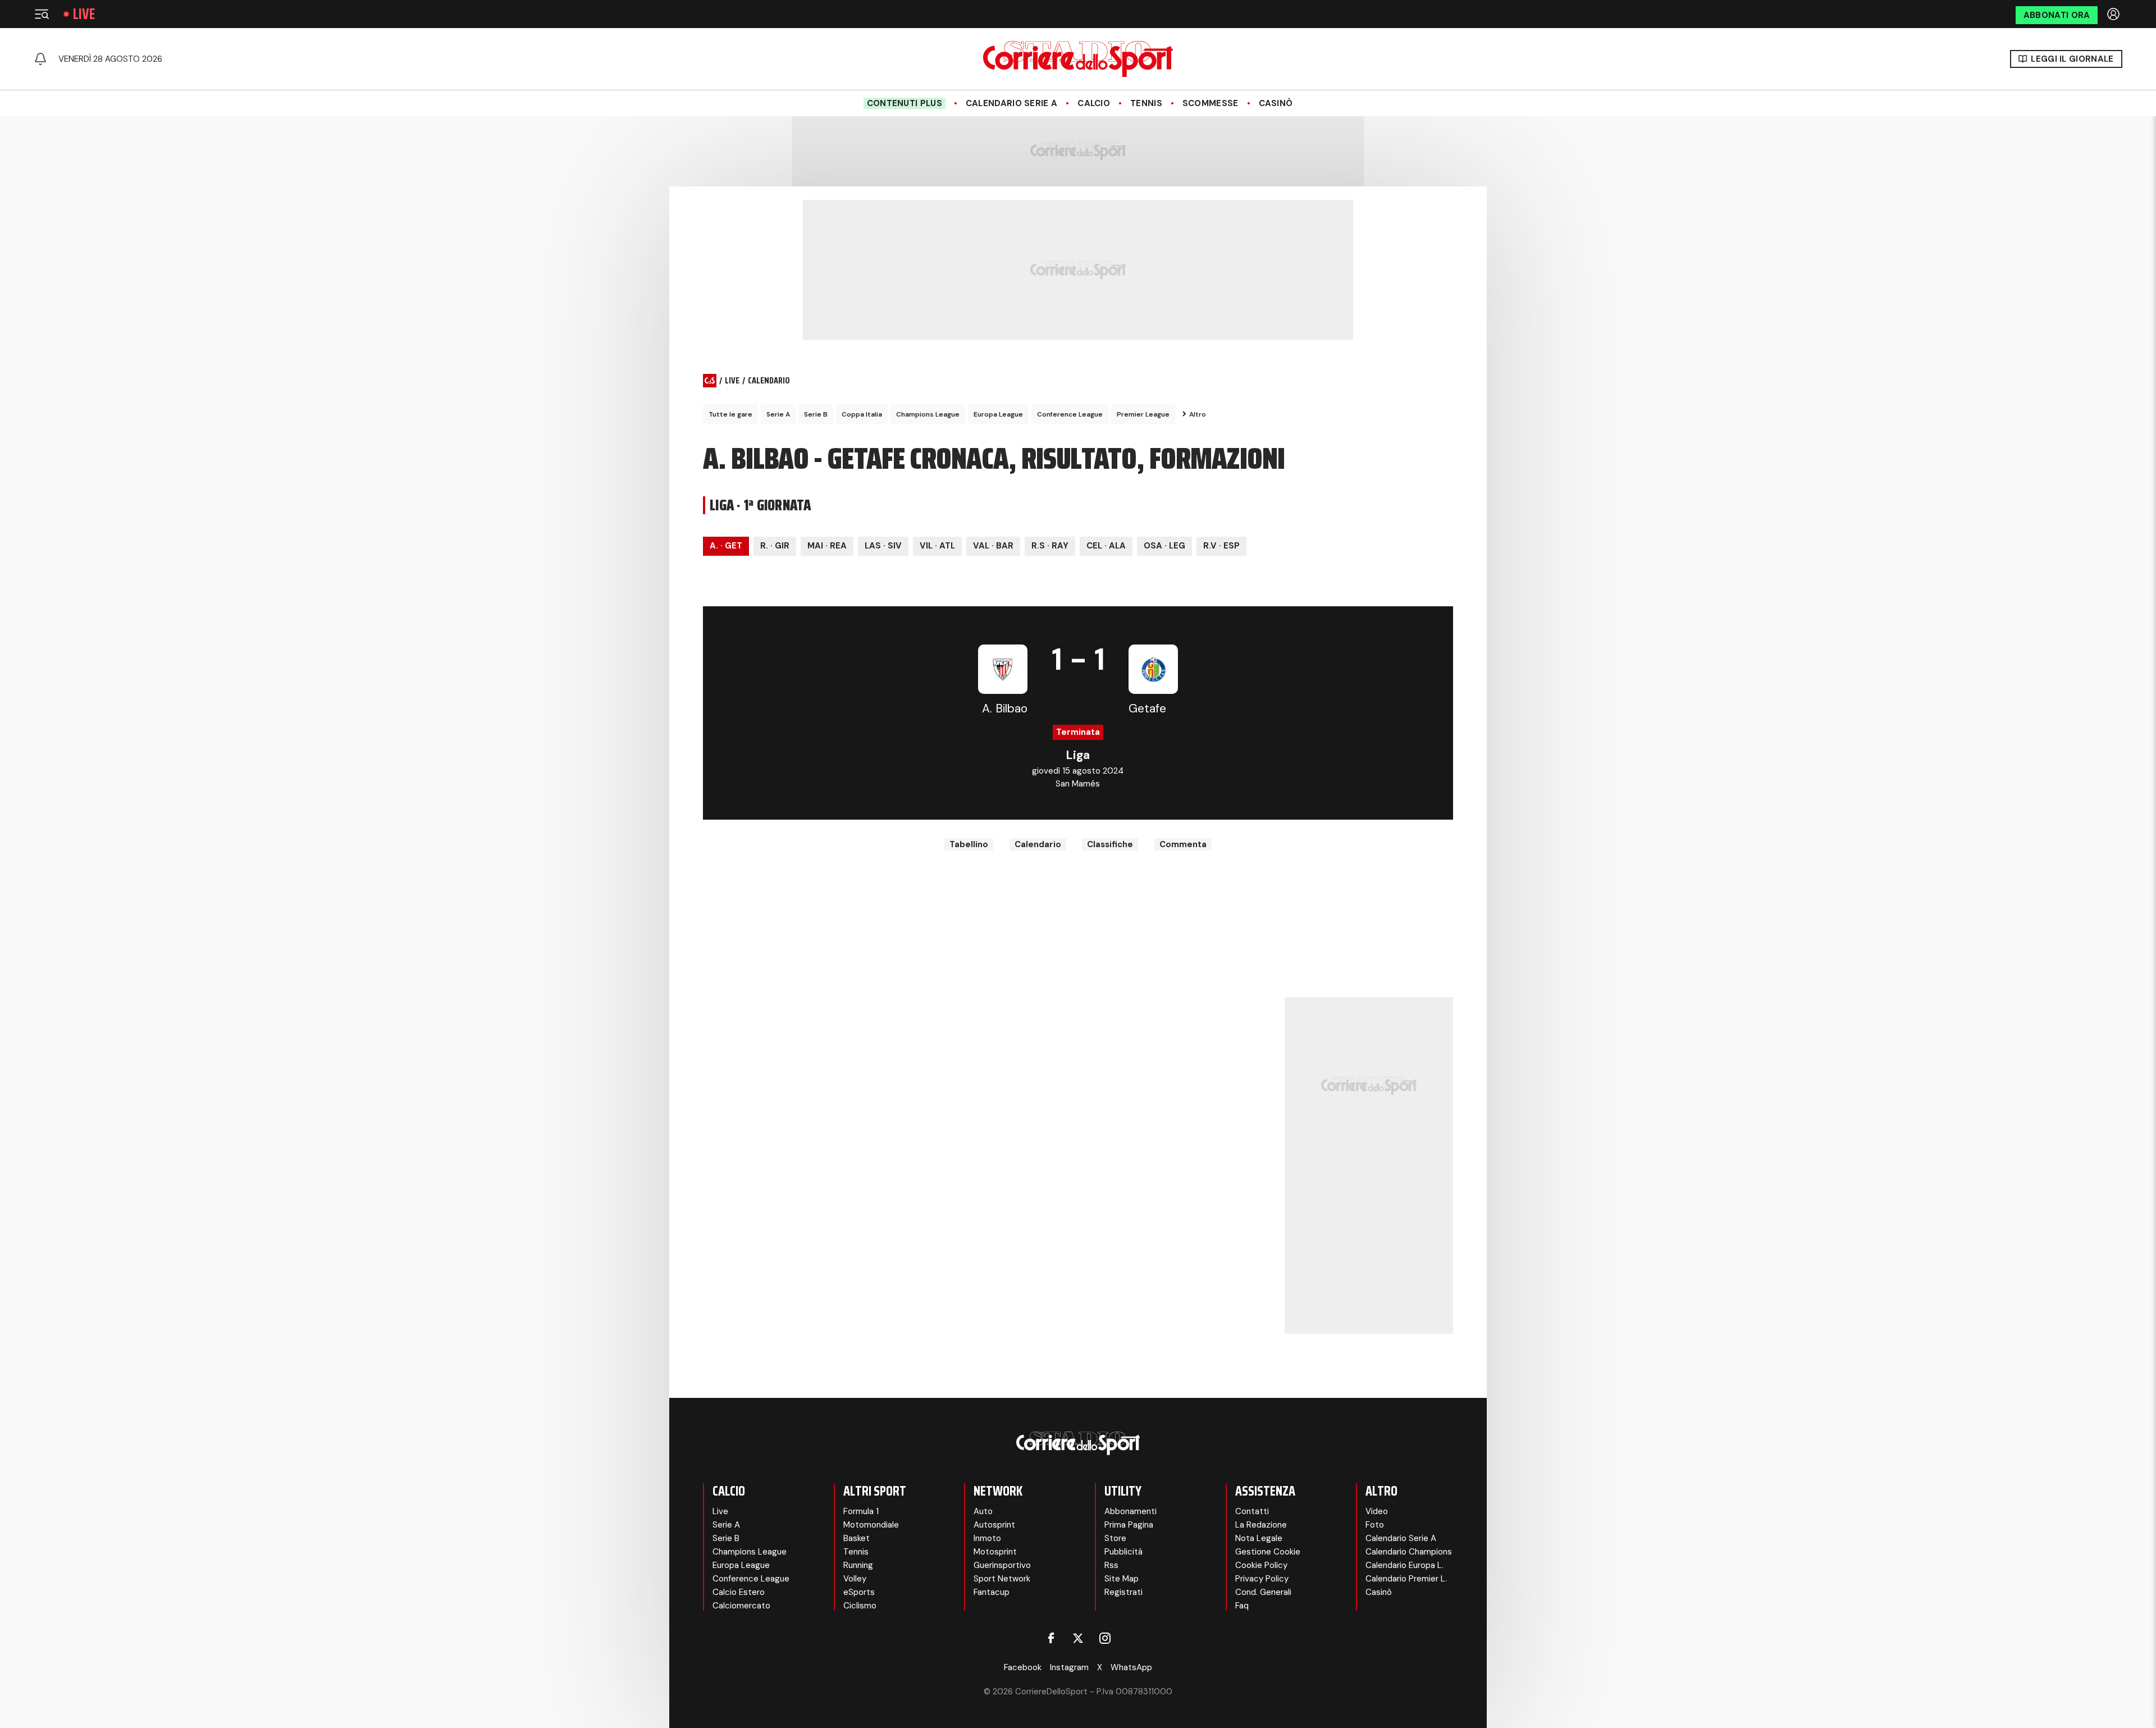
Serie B (816, 414)
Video (1377, 1511)
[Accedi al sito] (2114, 14)
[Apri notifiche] (40, 59)
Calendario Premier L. (1406, 1579)
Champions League (928, 414)
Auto (983, 1511)
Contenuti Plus (905, 103)
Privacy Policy (1262, 1579)
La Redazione (1261, 1525)
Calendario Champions (1409, 1552)
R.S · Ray (1050, 546)
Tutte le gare (730, 414)
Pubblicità (1123, 1552)
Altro (1198, 414)
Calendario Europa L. (1404, 1565)
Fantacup (992, 1592)
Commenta (1183, 844)
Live (84, 14)
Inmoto (987, 1538)
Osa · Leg (1164, 546)
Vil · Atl (937, 546)
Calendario (1038, 844)
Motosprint (995, 1552)
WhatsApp (1131, 1667)
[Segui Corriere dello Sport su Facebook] (1051, 1638)
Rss (1111, 1565)
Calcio (1094, 103)
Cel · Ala (1106, 546)
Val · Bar (993, 546)
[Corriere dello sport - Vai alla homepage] (1078, 59)
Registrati (1123, 1592)
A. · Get (726, 546)
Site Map (1122, 1579)
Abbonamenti (1130, 1511)
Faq (1242, 1606)
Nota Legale (1259, 1538)
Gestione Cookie (1268, 1552)
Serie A (778, 414)
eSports (859, 1592)
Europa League (998, 414)
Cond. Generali (1263, 1592)
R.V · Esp (1221, 546)
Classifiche (1110, 844)
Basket (857, 1538)
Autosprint (994, 1525)
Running (858, 1565)
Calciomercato (741, 1606)
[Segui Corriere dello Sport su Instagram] (1105, 1638)
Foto (1375, 1525)
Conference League (1070, 414)
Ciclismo (860, 1606)
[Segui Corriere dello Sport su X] (1078, 1638)
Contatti (1252, 1511)
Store (1115, 1538)
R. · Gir (775, 546)
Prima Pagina (1129, 1525)
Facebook (1023, 1667)
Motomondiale (871, 1525)
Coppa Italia (862, 414)
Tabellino (969, 844)
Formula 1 (861, 1511)
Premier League (1143, 414)
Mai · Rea (827, 546)
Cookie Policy (1261, 1565)
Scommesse (1211, 103)
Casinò (1276, 103)
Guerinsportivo (1002, 1565)
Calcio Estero (739, 1592)
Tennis (1146, 103)
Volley (855, 1579)
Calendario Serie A (1011, 103)
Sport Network (1002, 1579)
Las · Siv (883, 546)
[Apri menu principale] (42, 14)
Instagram (1069, 1667)
